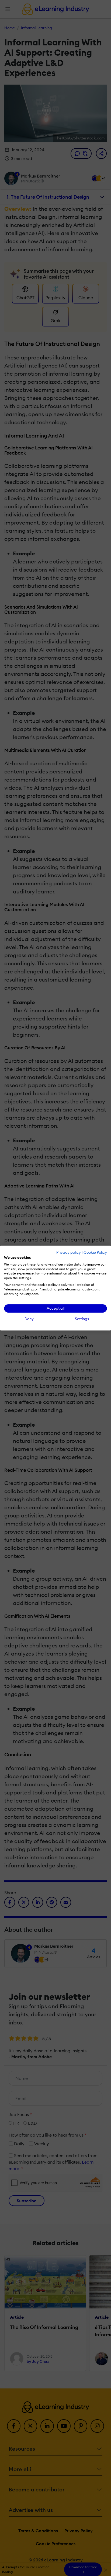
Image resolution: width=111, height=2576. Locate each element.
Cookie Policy (95, 1252)
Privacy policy (69, 1252)
